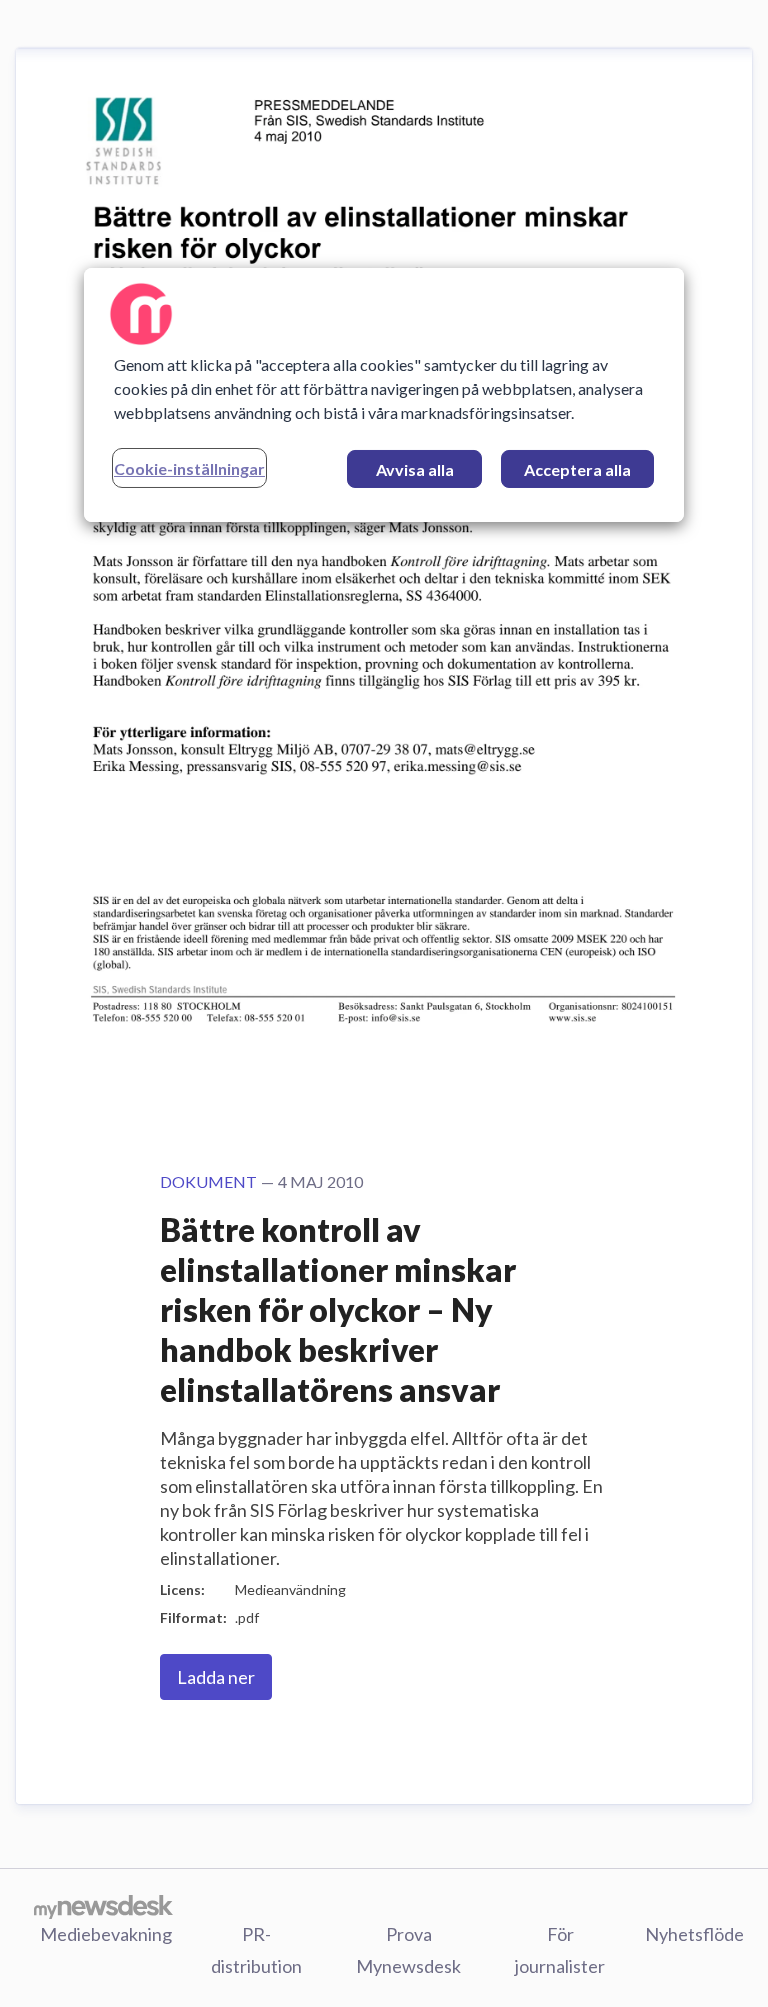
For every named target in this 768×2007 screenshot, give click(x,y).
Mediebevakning (106, 1934)
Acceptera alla (577, 469)
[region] (384, 395)
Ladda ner (216, 1677)
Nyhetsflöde (694, 1934)
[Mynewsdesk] (103, 1906)
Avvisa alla (415, 469)
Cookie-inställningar (189, 468)
